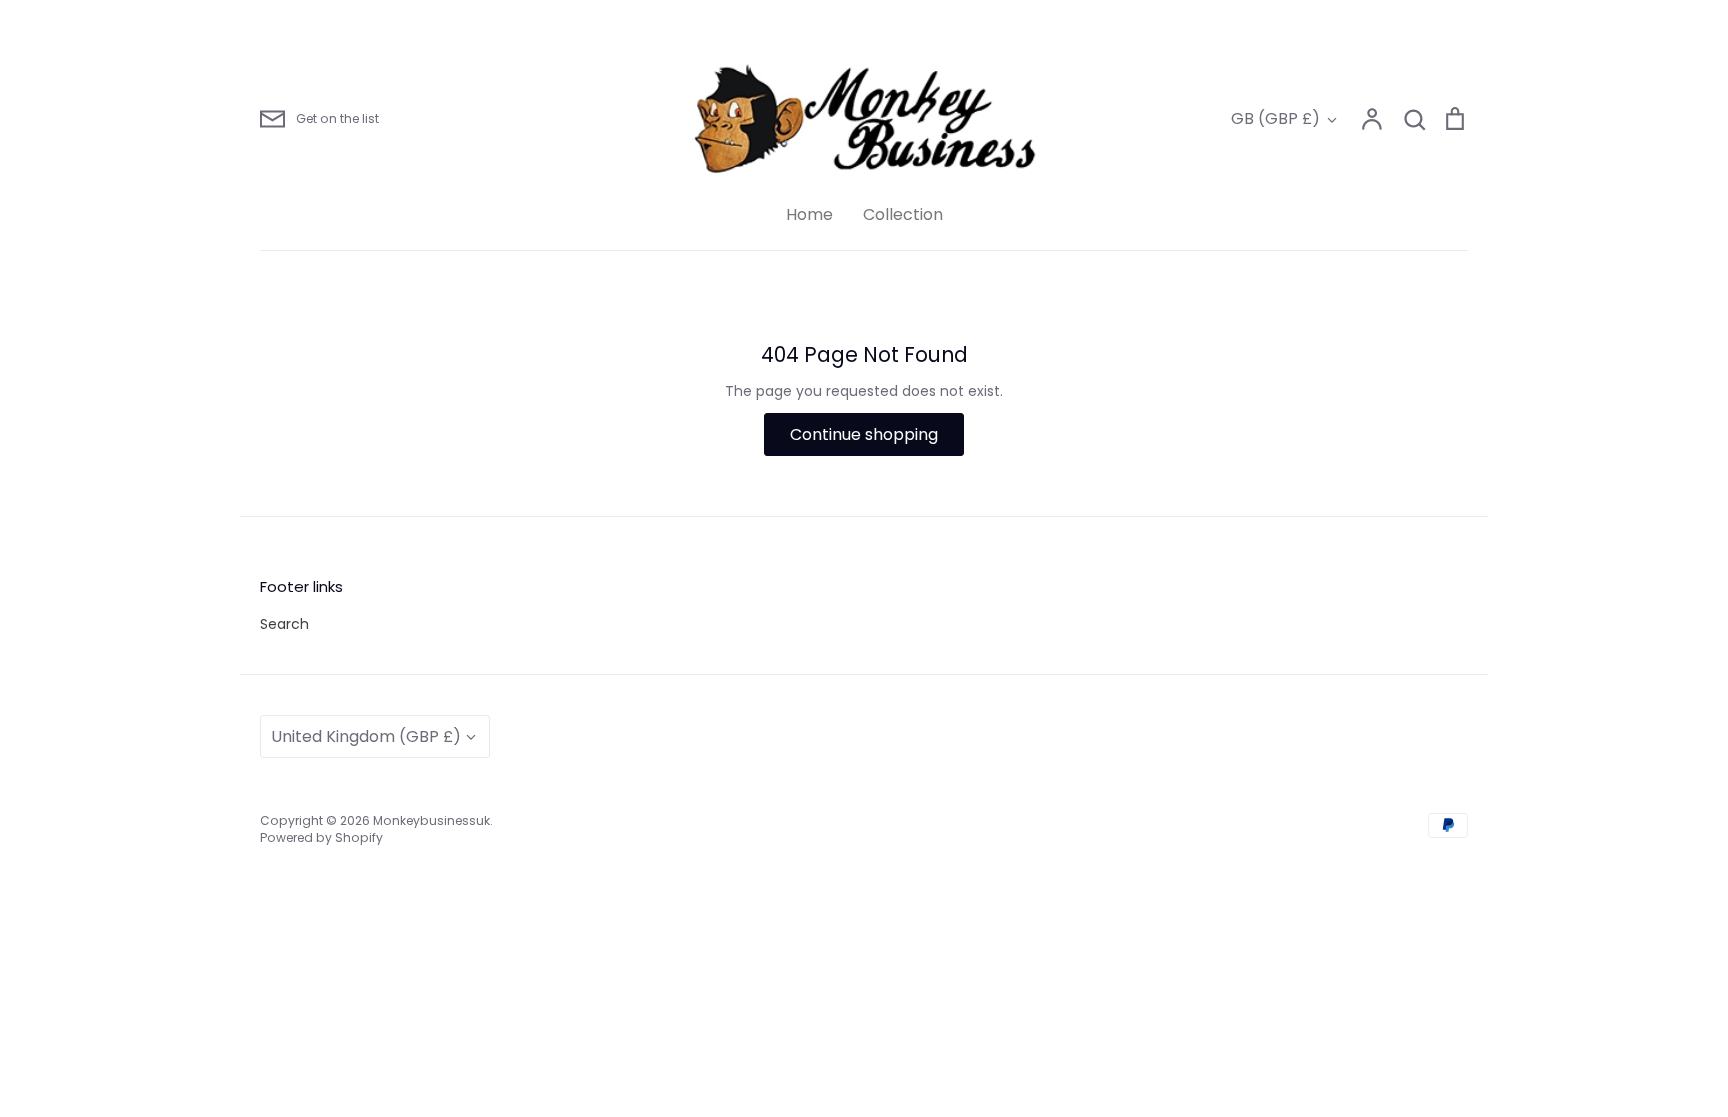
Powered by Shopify (321, 837)
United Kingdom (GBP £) (366, 736)
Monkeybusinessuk (431, 820)
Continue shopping (864, 434)
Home (809, 214)
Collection (903, 214)
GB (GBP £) (1275, 118)
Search (284, 624)
